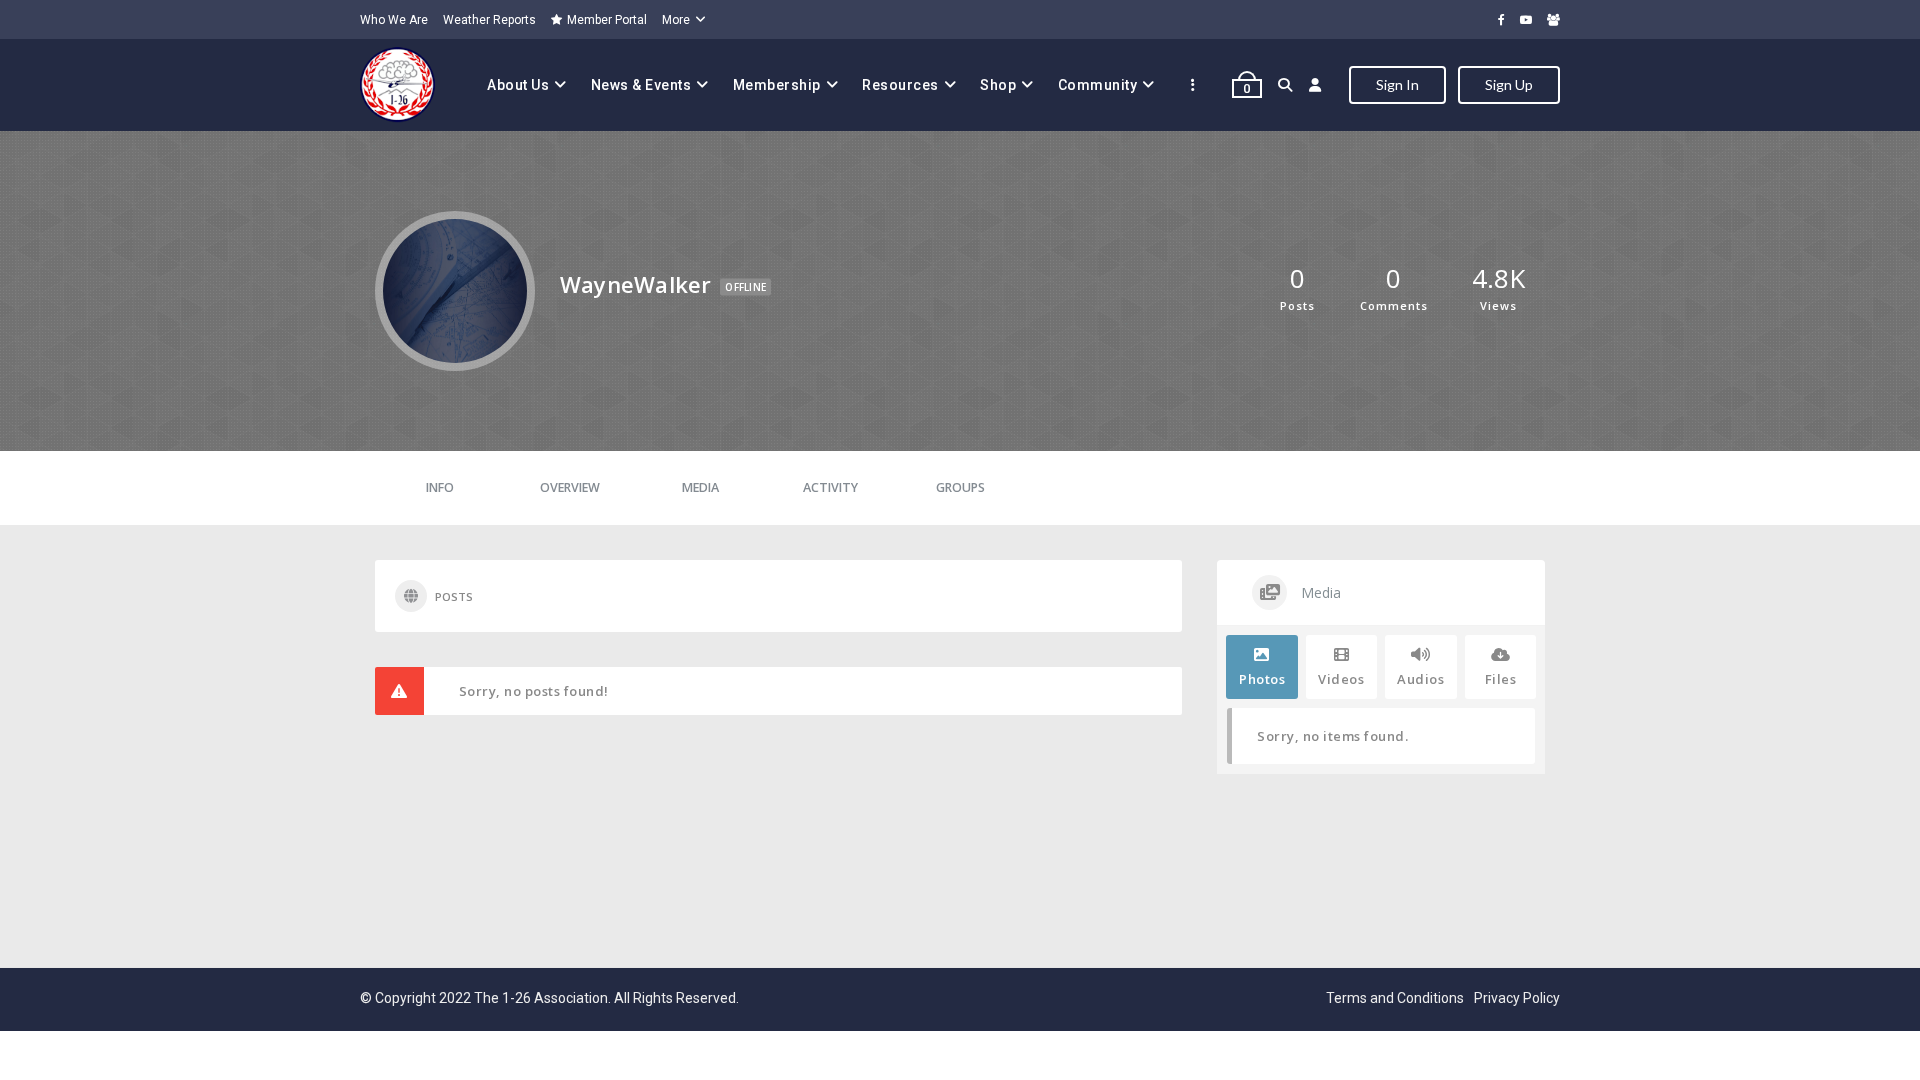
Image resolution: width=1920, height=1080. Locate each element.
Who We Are (394, 20)
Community (1098, 85)
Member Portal (607, 20)
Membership (777, 85)
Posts (454, 596)
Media (700, 487)
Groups (960, 487)
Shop (998, 85)
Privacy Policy (1517, 998)
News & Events (641, 85)
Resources (900, 85)
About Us (518, 85)
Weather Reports (489, 20)
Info (440, 487)
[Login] (1315, 85)
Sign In (1397, 84)
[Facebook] (1501, 19)
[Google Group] (1553, 19)
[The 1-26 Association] (397, 85)
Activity (830, 487)
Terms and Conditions (1395, 998)
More (676, 20)
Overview (570, 487)
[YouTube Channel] (1526, 19)
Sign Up (1509, 84)
